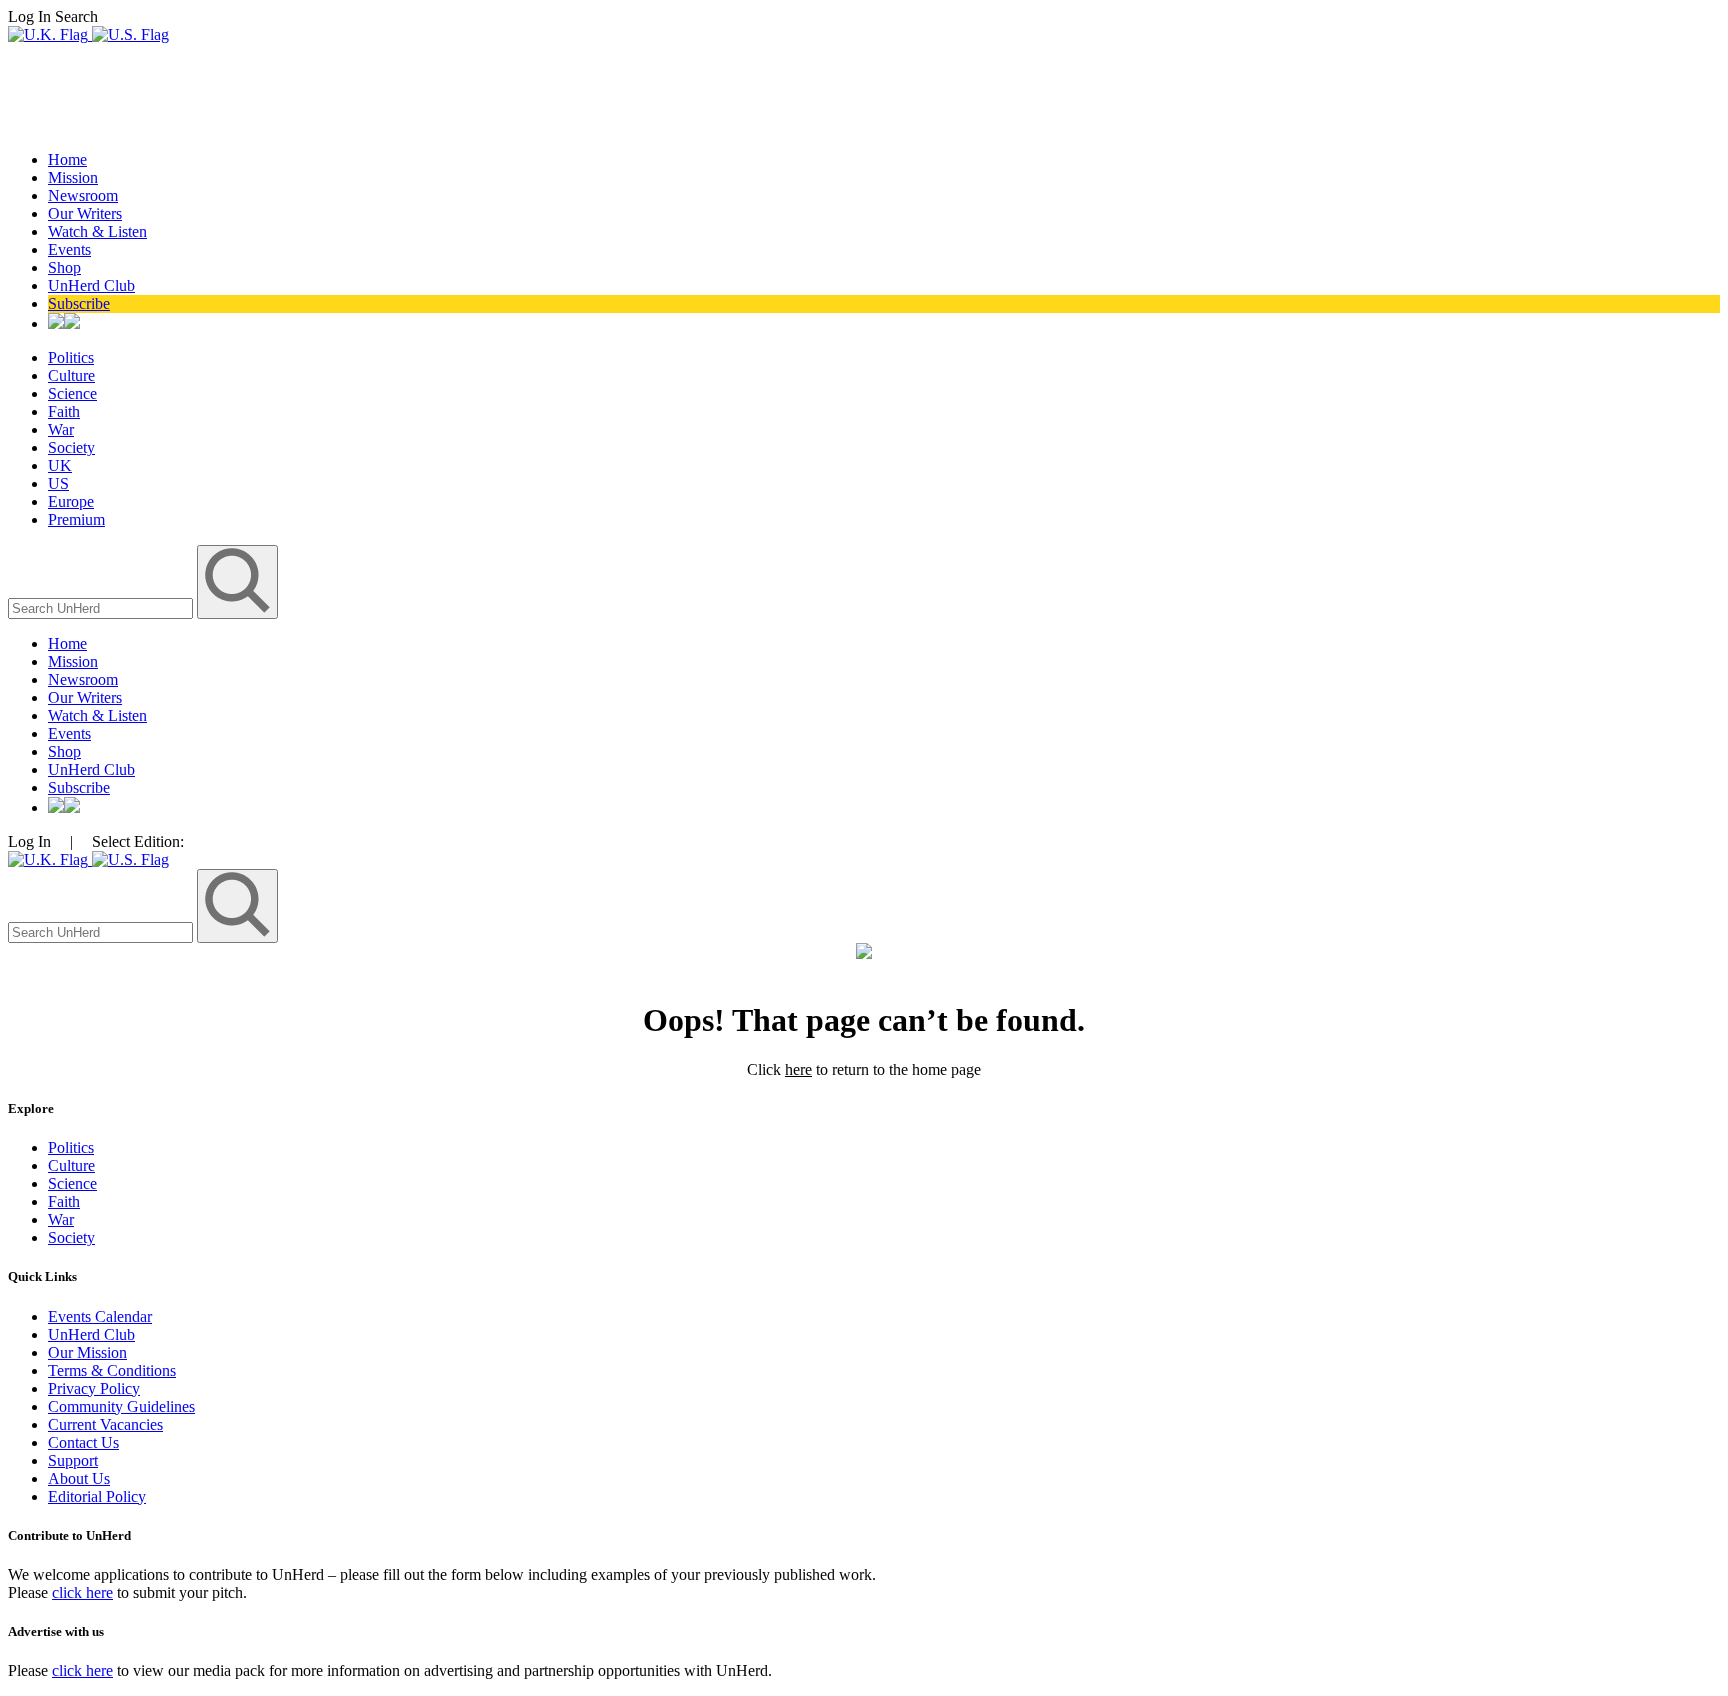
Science (72, 393)
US (58, 483)
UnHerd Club (91, 285)
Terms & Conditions (112, 1370)
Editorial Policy (97, 1496)
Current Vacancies (105, 1424)
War (61, 429)
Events (69, 249)
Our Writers (85, 213)
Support (73, 1460)
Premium (76, 519)
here (798, 1069)
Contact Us (83, 1442)
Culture (71, 375)
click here (82, 1592)
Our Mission (87, 1352)
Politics (71, 357)
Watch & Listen (97, 231)
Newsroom (83, 195)
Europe (71, 501)
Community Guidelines (121, 1406)
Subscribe (79, 303)
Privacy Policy (94, 1388)
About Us (79, 1478)
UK (60, 465)
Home (67, 159)
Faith (64, 411)
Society (71, 447)
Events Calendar (100, 1316)
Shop (64, 267)
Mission (73, 177)
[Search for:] (102, 607)
